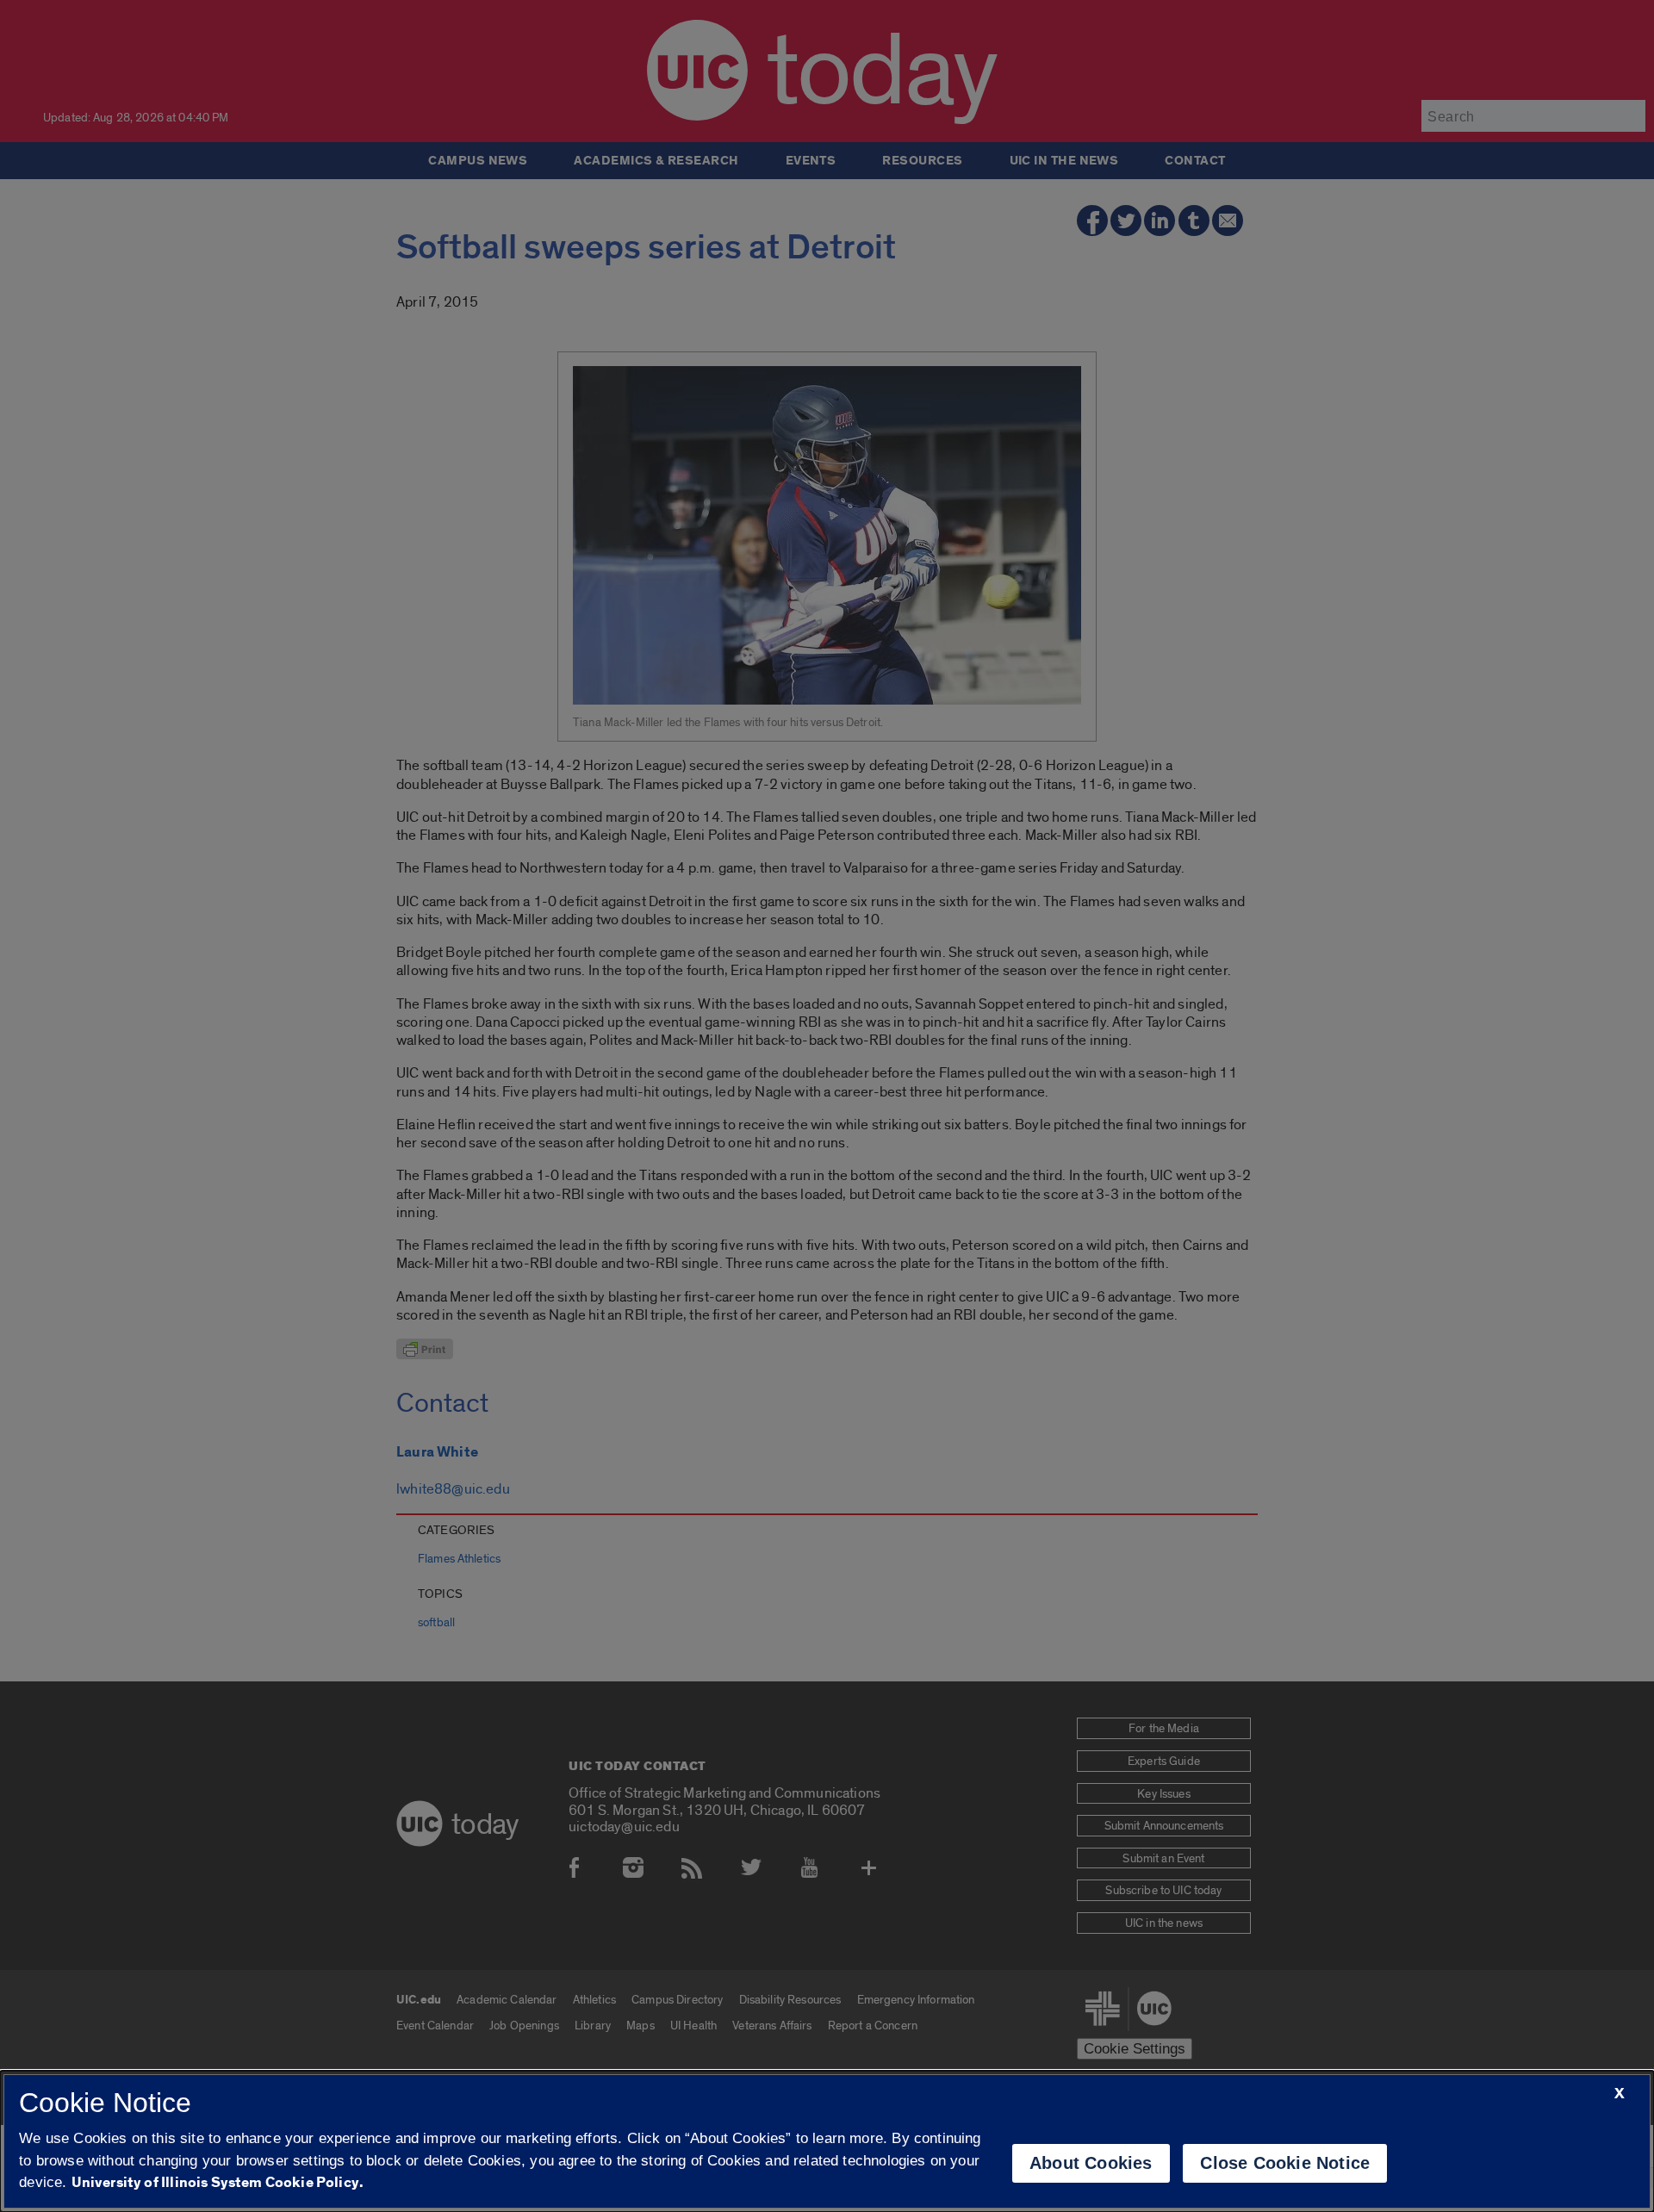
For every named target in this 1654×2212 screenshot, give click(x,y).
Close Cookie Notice (1285, 2163)
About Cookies (1091, 2163)
